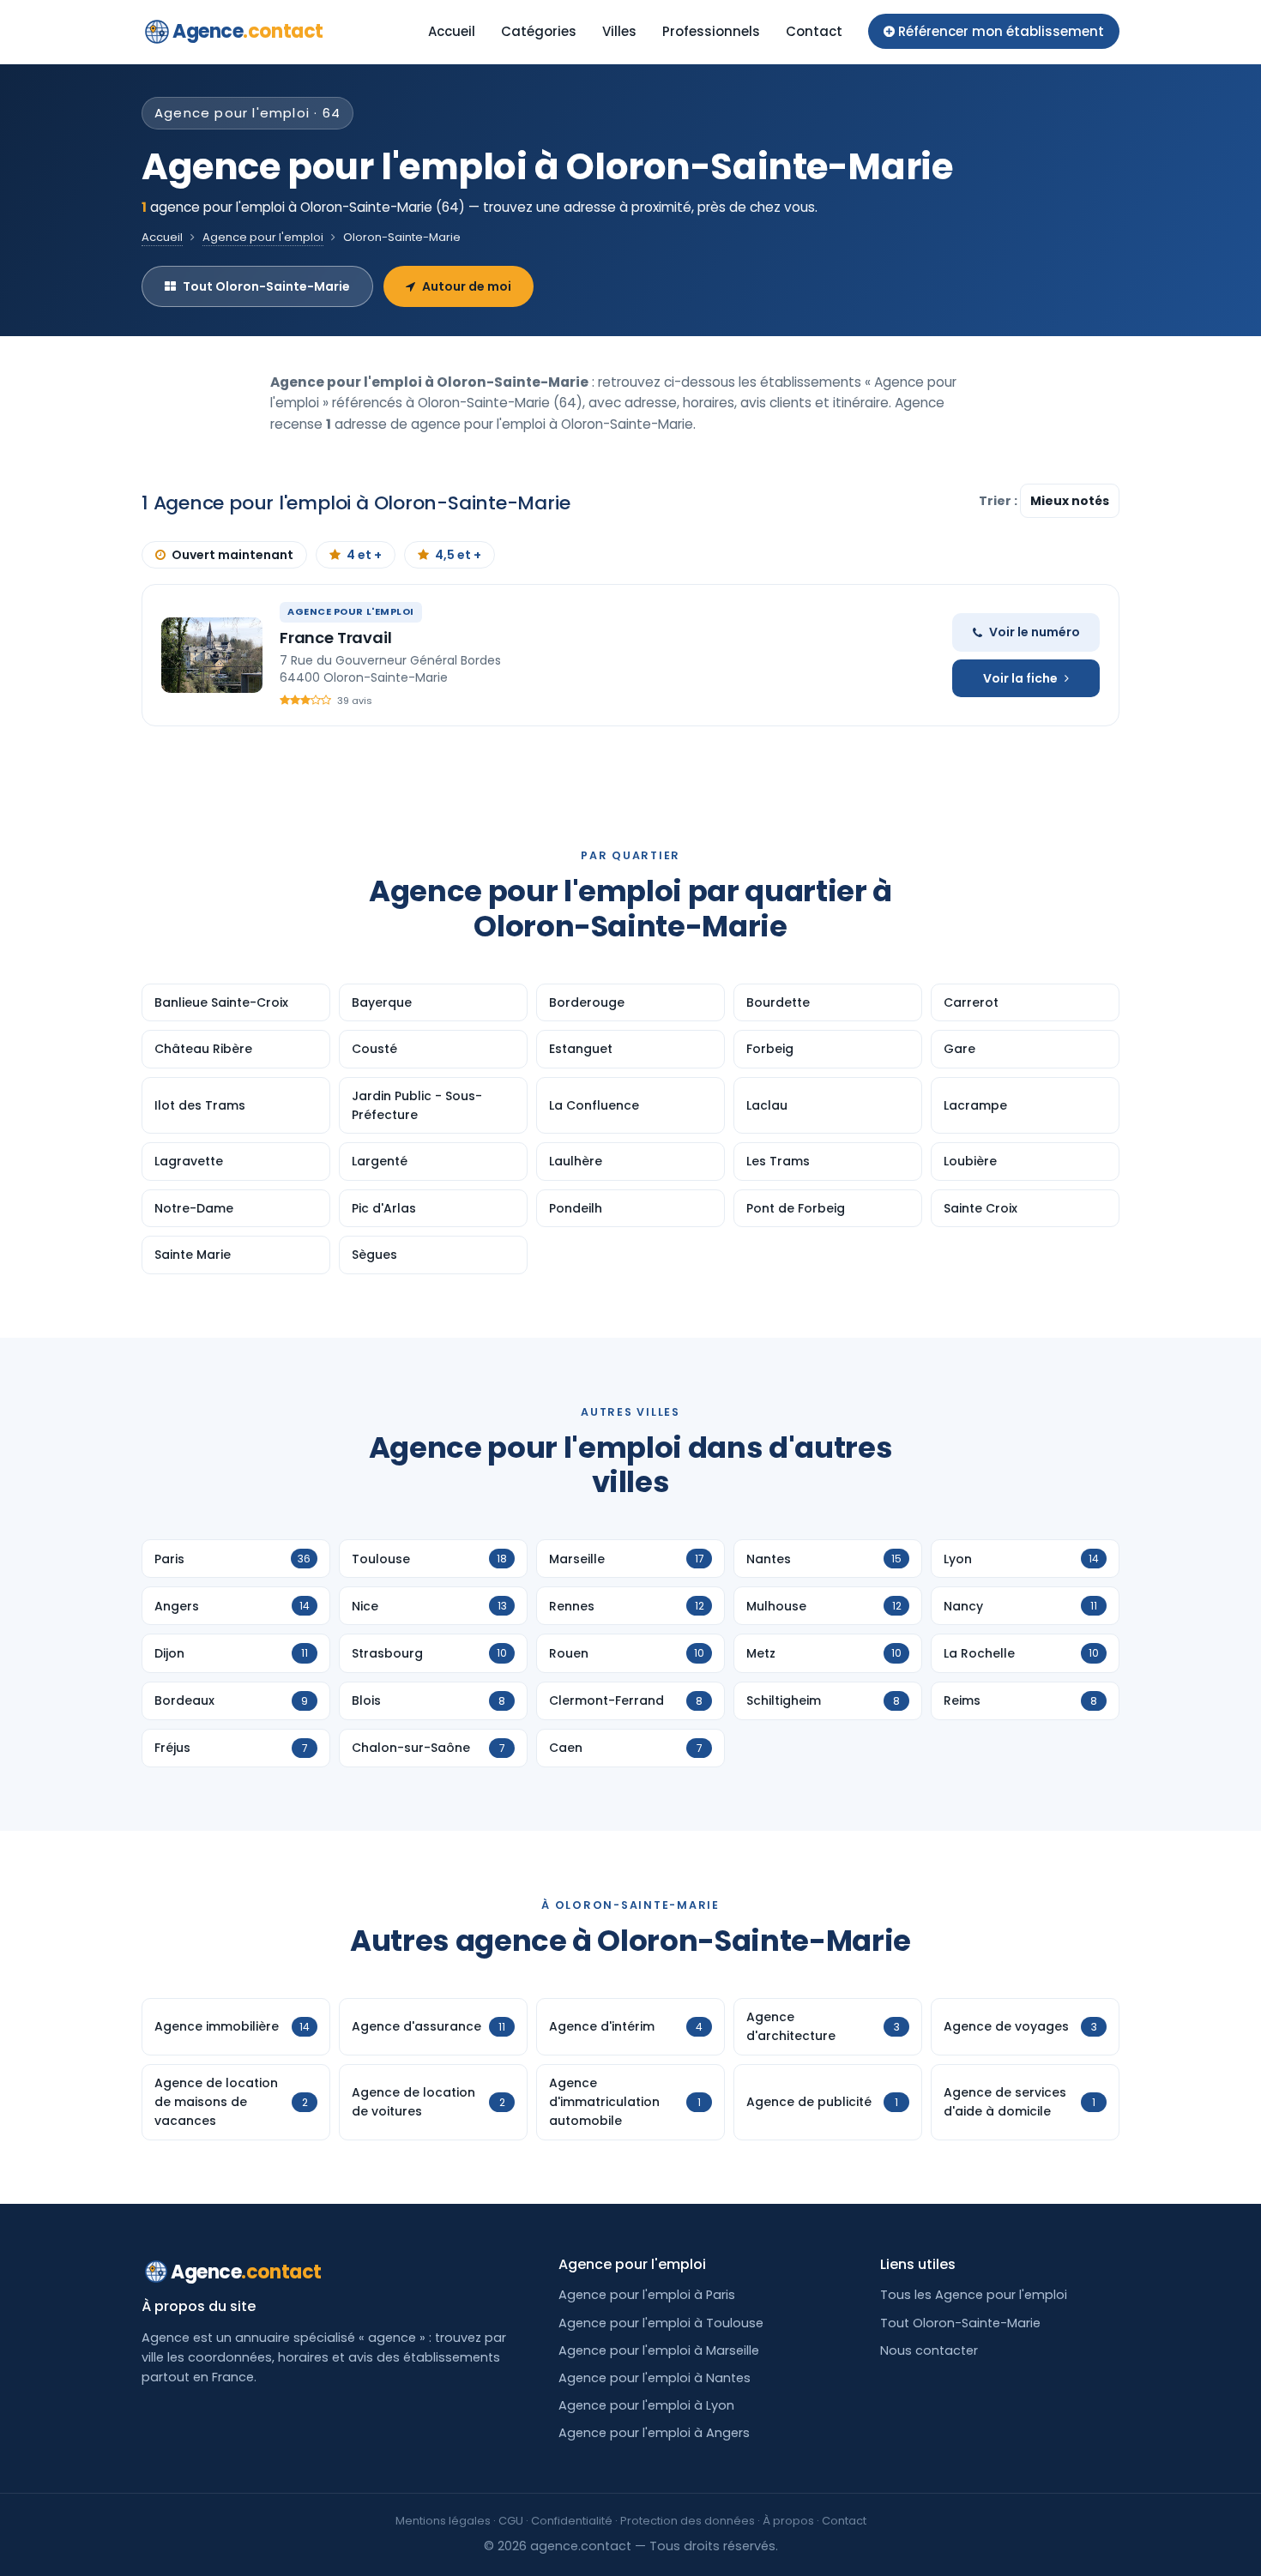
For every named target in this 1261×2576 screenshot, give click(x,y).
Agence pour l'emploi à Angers (654, 2433)
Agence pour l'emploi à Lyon (646, 2405)
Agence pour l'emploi (263, 237)
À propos (788, 2521)
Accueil (452, 31)
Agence (248, 31)
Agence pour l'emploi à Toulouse (661, 2323)
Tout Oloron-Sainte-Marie (266, 286)
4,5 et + (458, 555)
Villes (619, 31)
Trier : (999, 501)
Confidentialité (572, 2521)
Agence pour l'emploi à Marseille (659, 2350)
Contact (814, 31)
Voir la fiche (1020, 678)
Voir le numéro (1035, 632)
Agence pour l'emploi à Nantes (655, 2378)
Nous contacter (929, 2350)
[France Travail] (212, 655)
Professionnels (711, 31)
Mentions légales (443, 2521)
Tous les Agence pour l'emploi (974, 2295)
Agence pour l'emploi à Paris (647, 2295)
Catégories (539, 31)
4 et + (364, 555)
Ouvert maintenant (232, 555)
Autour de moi (467, 286)
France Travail (335, 638)
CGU (511, 2521)
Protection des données (688, 2521)
